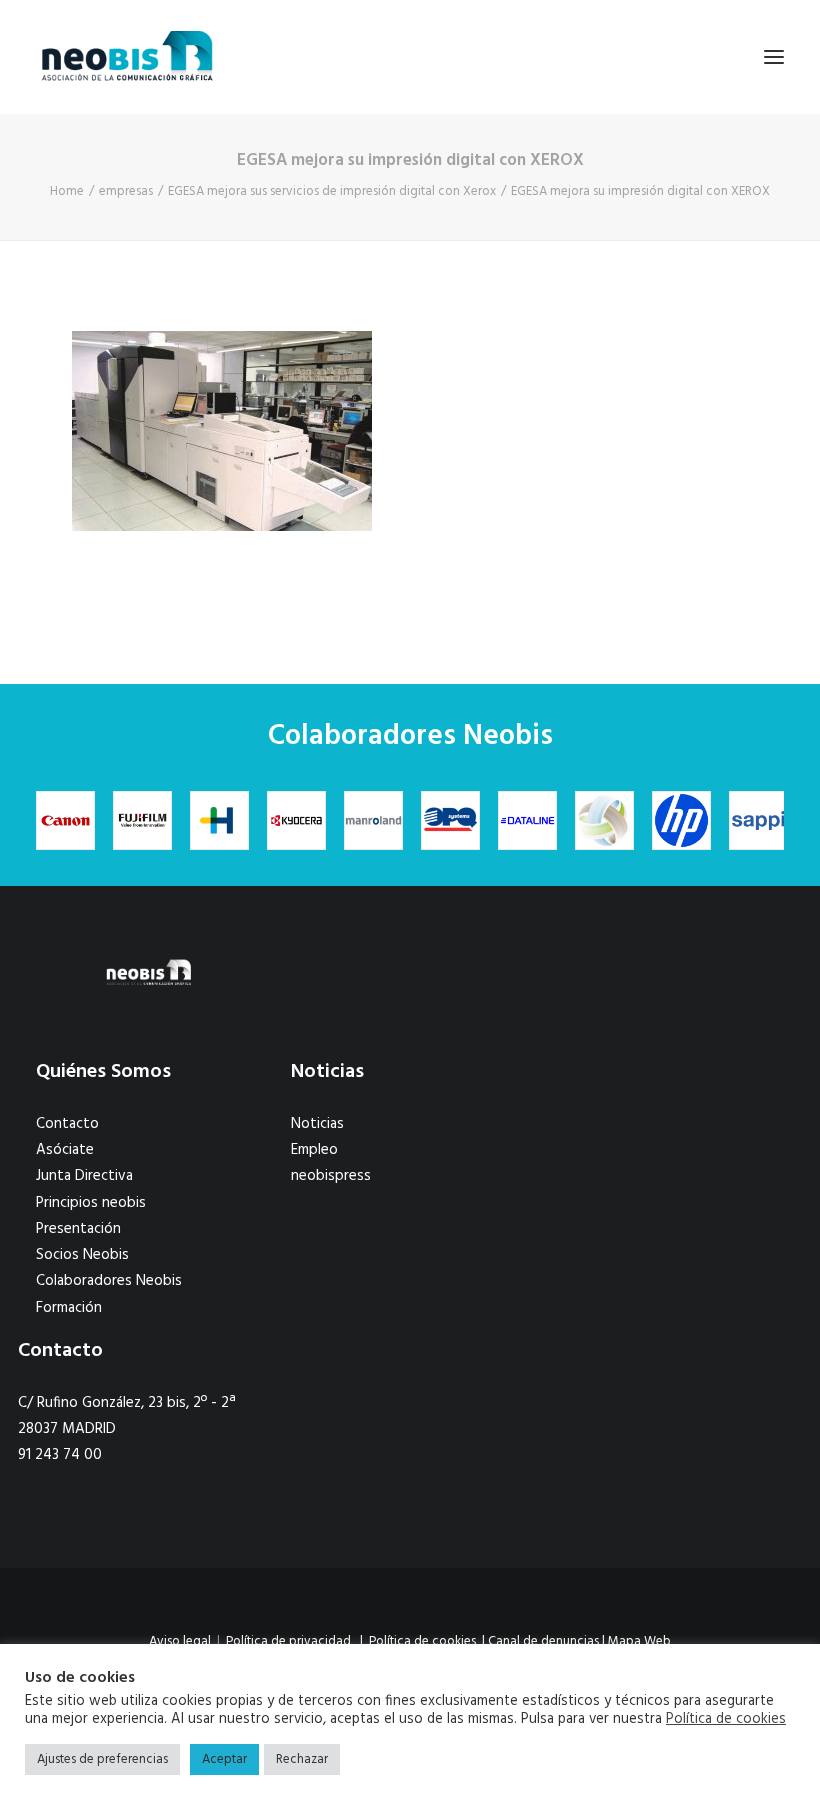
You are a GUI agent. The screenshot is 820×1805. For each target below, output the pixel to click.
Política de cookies (422, 1641)
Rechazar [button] (302, 1759)
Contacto (67, 1124)
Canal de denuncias (543, 1641)
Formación (69, 1308)
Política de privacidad (288, 1641)
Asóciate (65, 1150)
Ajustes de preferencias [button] (102, 1759)
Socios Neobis (82, 1255)
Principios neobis (91, 1203)
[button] (774, 57)
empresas (126, 191)
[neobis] (127, 57)
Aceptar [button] (224, 1759)
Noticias (317, 1124)
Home (67, 191)
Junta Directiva (84, 1176)
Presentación (78, 1229)
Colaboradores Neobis (109, 1281)
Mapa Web (639, 1641)
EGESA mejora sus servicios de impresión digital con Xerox (332, 191)
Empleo (314, 1150)
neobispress (331, 1176)
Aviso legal (180, 1641)
